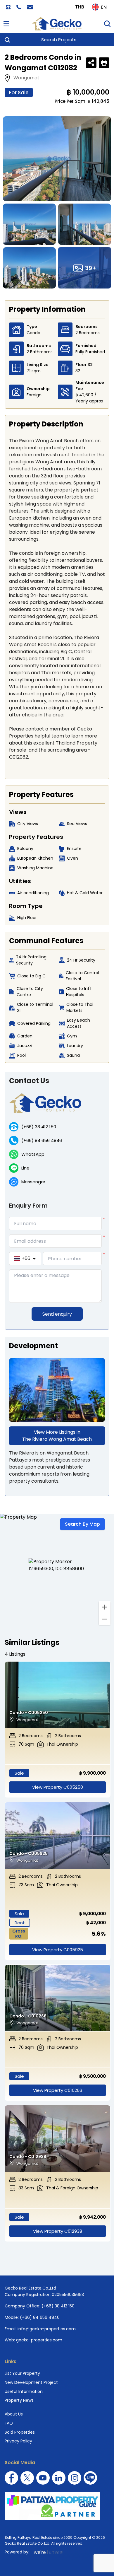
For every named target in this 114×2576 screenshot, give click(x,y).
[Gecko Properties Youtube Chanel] (43, 2478)
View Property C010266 (58, 2090)
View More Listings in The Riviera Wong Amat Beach (57, 1436)
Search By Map (82, 1524)
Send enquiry (57, 1314)
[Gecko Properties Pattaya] (57, 24)
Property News (19, 2400)
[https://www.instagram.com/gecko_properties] (75, 2478)
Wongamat (26, 78)
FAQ (9, 2423)
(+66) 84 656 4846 (42, 1140)
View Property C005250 (58, 1787)
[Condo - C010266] (58, 1998)
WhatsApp (33, 1154)
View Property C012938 (58, 2231)
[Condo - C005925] (58, 1835)
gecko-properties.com (39, 2340)
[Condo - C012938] (58, 2139)
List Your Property (22, 2373)
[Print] (104, 63)
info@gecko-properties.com (47, 2329)
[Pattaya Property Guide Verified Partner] (57, 2506)
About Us (14, 2414)
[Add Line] (90, 2478)
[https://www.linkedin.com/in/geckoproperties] (59, 2478)
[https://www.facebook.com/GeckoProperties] (11, 2478)
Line (25, 1168)
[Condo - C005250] (58, 1695)
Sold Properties (20, 2432)
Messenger (33, 1182)
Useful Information (24, 2391)
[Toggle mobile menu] (6, 24)
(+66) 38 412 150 (39, 1127)
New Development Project (31, 2382)
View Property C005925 (58, 1950)
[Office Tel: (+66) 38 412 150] (8, 7)
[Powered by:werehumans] (48, 2552)
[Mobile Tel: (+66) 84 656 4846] (19, 7)
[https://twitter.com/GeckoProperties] (27, 2478)
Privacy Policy (18, 2441)
